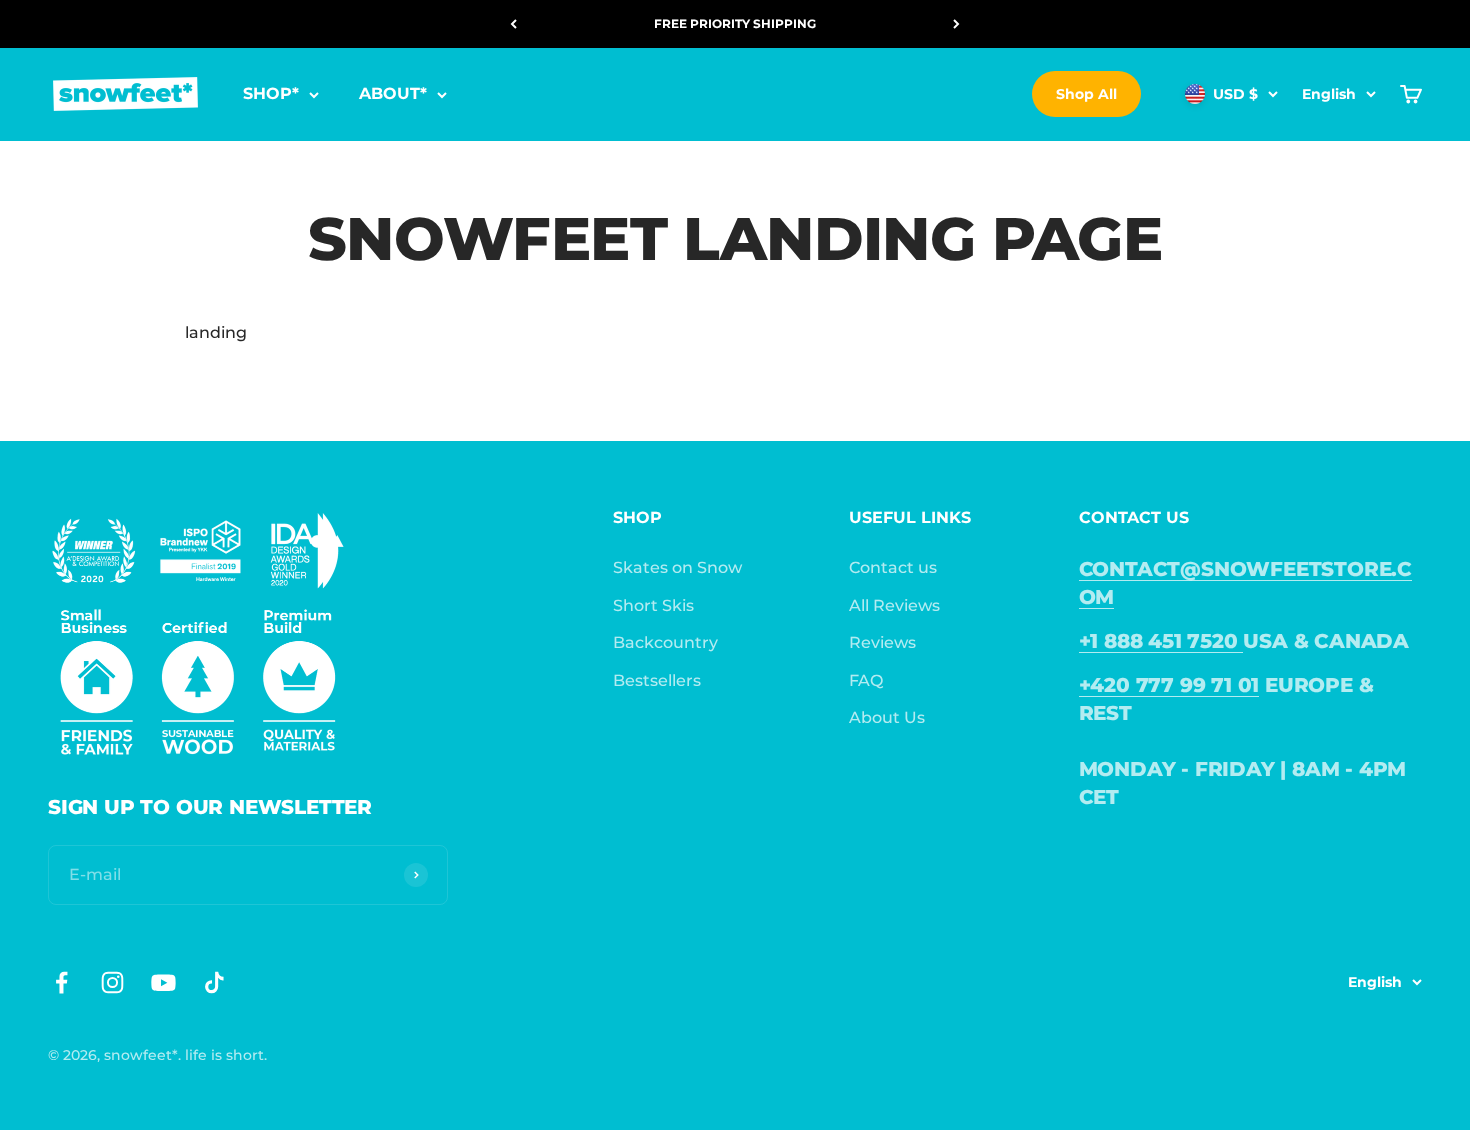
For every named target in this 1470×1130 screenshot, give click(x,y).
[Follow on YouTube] (163, 982)
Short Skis (653, 605)
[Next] (956, 24)
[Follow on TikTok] (214, 982)
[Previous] (513, 24)
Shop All (1086, 94)
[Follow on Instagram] (112, 982)
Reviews (882, 642)
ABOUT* (393, 94)
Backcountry (665, 642)
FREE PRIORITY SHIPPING (735, 23)
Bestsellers (657, 680)
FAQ (866, 680)
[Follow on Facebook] (61, 982)
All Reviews (894, 605)
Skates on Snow (677, 567)
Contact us (893, 567)
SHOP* (271, 94)
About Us (887, 717)
